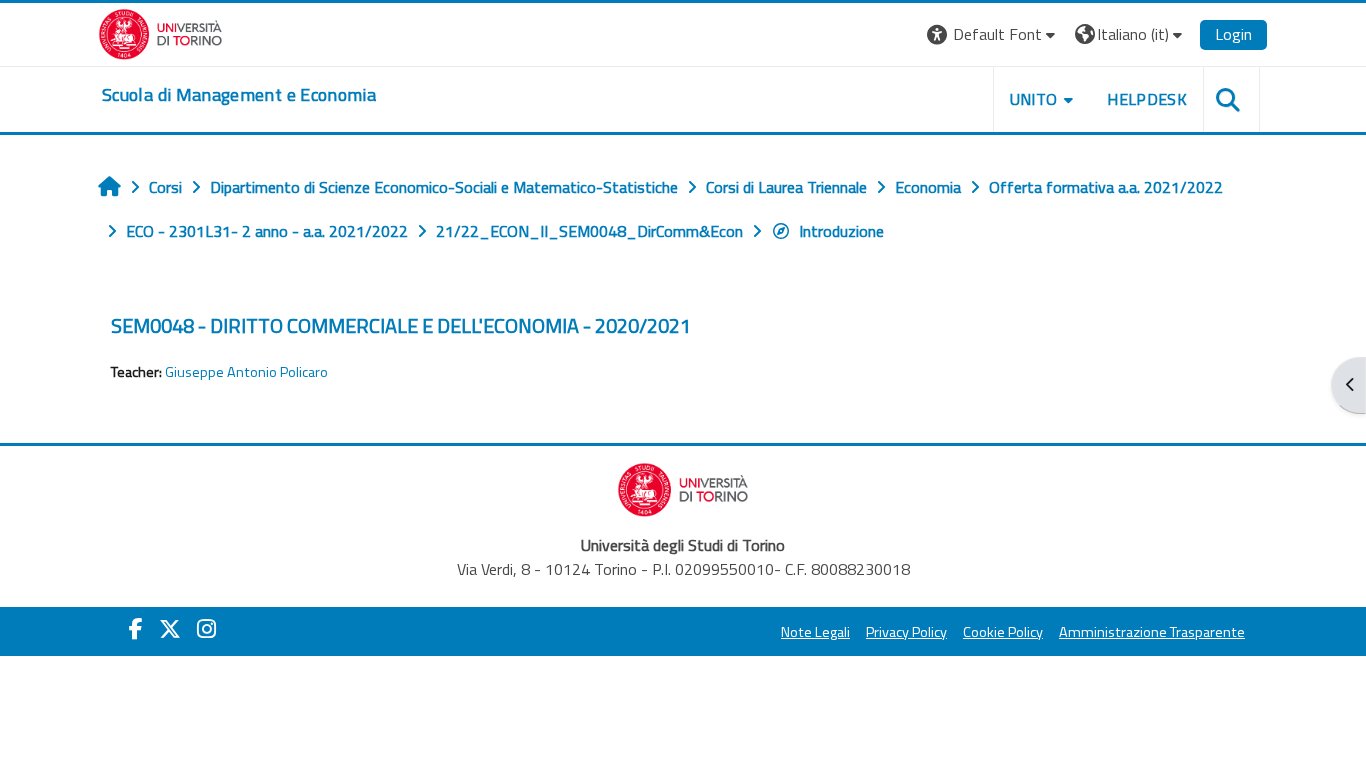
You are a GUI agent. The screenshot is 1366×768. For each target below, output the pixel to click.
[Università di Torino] (160, 32)
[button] (993, 34)
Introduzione (841, 231)
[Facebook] (136, 629)
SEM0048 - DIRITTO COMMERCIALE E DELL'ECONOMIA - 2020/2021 (401, 325)
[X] (170, 629)
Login (1233, 34)
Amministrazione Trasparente (1152, 632)
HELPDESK (1147, 99)
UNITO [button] (1034, 99)
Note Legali (815, 632)
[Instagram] (206, 629)
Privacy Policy (906, 632)
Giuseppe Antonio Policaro (246, 372)
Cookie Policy (1003, 632)
